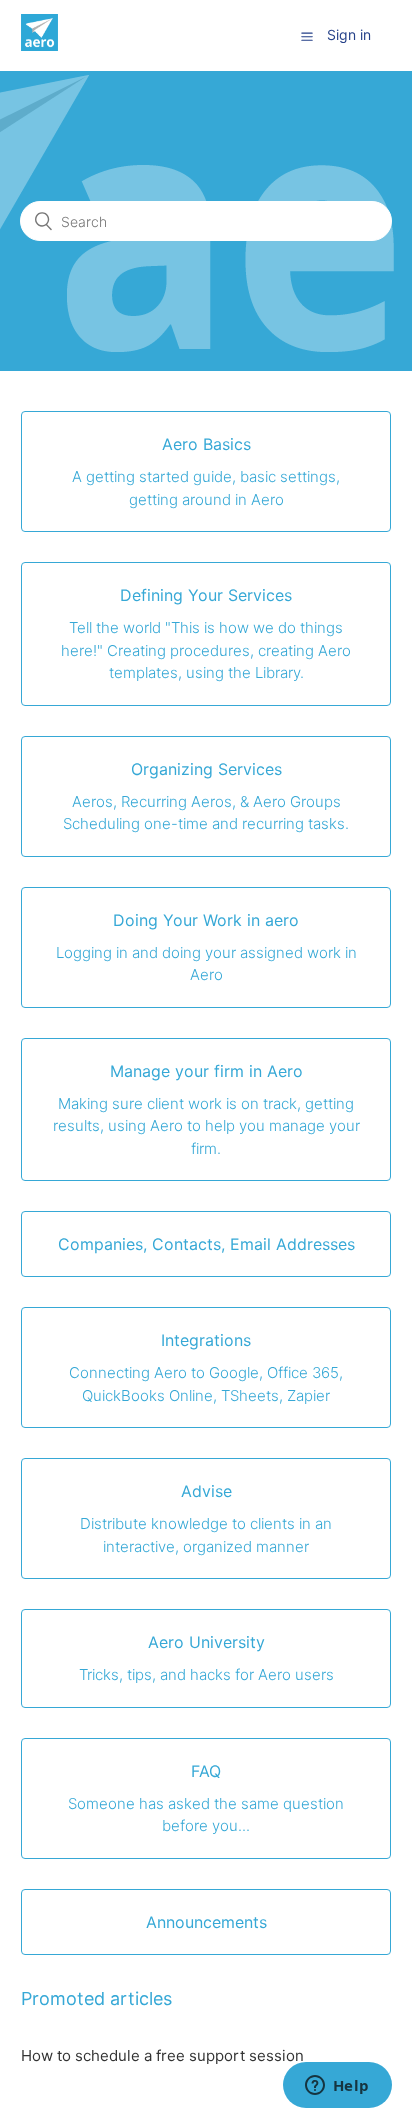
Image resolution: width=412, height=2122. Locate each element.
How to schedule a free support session (162, 2055)
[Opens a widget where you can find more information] (337, 2087)
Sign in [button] (349, 34)
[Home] (39, 45)
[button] (307, 36)
